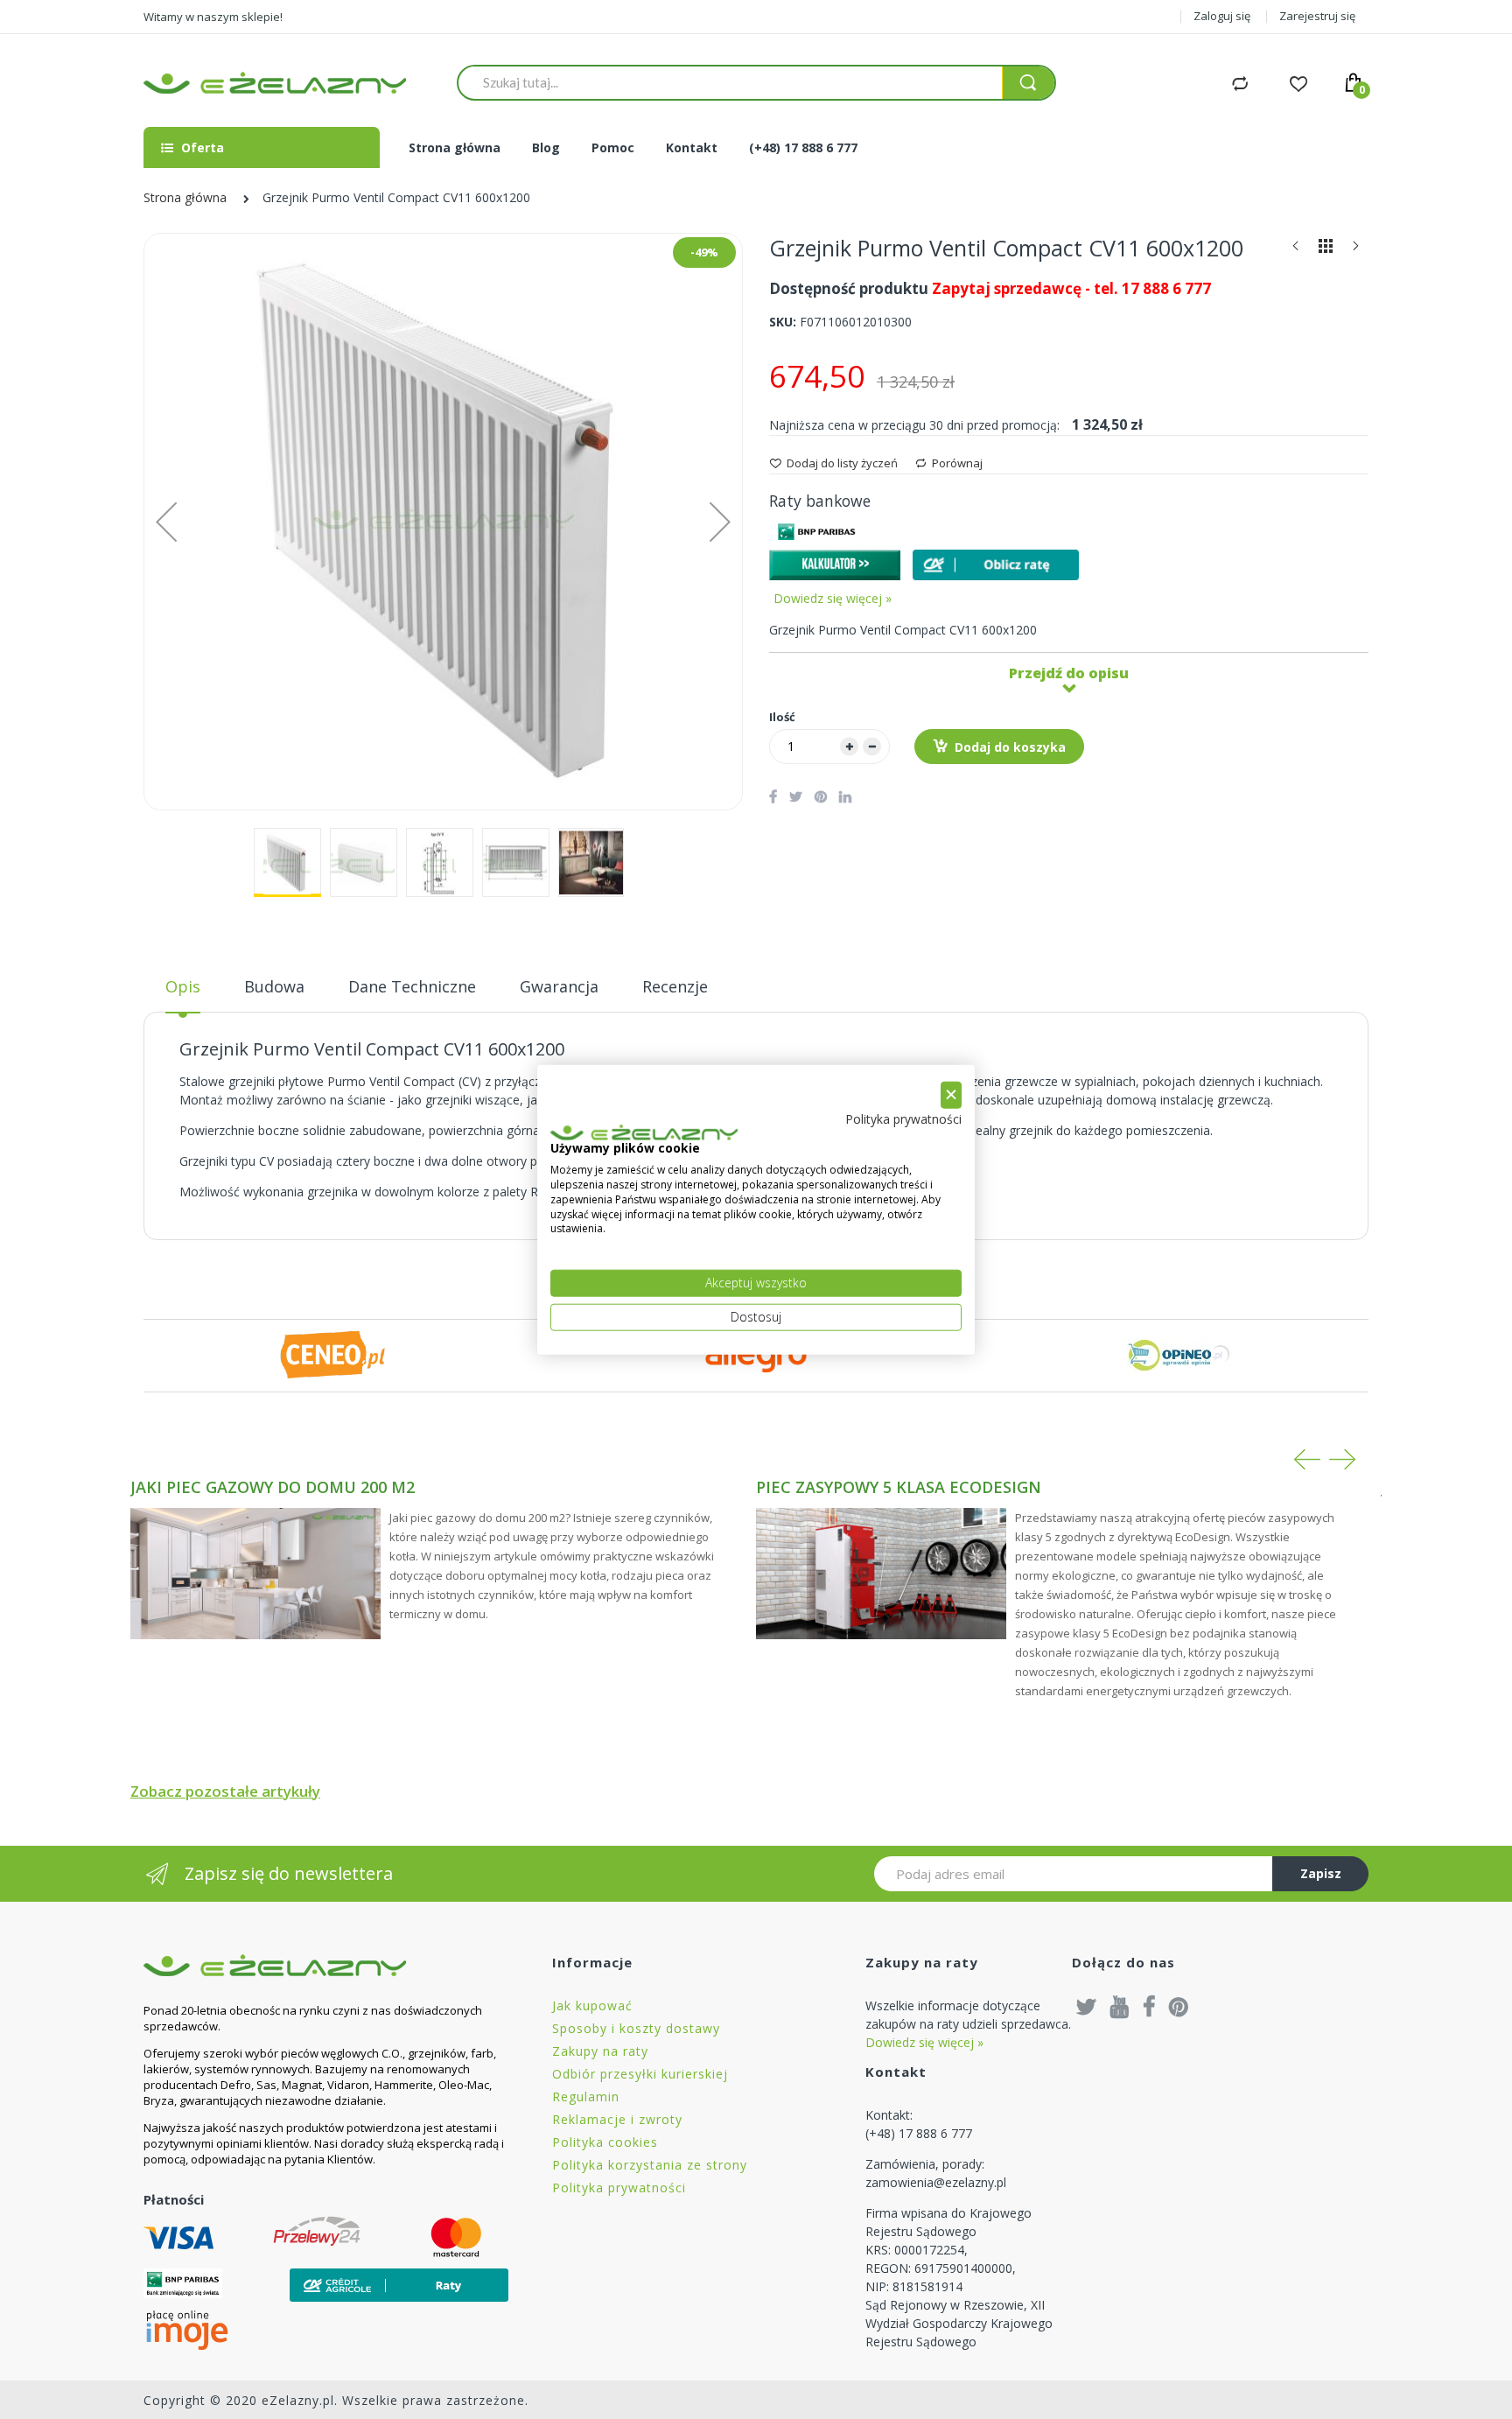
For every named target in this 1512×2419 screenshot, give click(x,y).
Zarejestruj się (1317, 16)
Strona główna (185, 197)
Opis (183, 986)
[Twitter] (1087, 2006)
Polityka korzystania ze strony (650, 2165)
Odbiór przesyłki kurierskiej (640, 2074)
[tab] (183, 993)
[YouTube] (1120, 2006)
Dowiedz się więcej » (833, 598)
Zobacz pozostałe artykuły (225, 1791)
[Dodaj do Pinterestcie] (821, 796)
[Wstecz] (1296, 250)
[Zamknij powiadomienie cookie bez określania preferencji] (951, 1095)
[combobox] (730, 82)
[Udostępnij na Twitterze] (796, 796)
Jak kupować (592, 2005)
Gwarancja (559, 986)
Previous (1307, 1459)
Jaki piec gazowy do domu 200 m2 (273, 1487)
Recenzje (675, 986)
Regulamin (586, 2096)
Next (1342, 1459)
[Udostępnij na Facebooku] (773, 796)
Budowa (274, 986)
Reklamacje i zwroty (617, 2119)
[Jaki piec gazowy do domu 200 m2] (255, 1574)
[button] (166, 522)
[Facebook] (1149, 2006)
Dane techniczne (412, 986)
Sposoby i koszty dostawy (636, 2028)
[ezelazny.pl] (275, 83)
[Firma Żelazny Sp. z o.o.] (326, 1965)
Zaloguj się (1222, 16)
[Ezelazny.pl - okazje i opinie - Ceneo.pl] (332, 1354)
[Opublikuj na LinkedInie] (845, 796)
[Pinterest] (1179, 2006)
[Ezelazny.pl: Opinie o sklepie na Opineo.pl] (1179, 1354)
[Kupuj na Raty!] (996, 565)
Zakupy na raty (600, 2051)
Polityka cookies (605, 2142)
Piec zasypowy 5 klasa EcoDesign (899, 1487)
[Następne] (1355, 250)
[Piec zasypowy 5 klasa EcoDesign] (881, 1574)
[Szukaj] (1028, 83)
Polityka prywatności (619, 2188)
